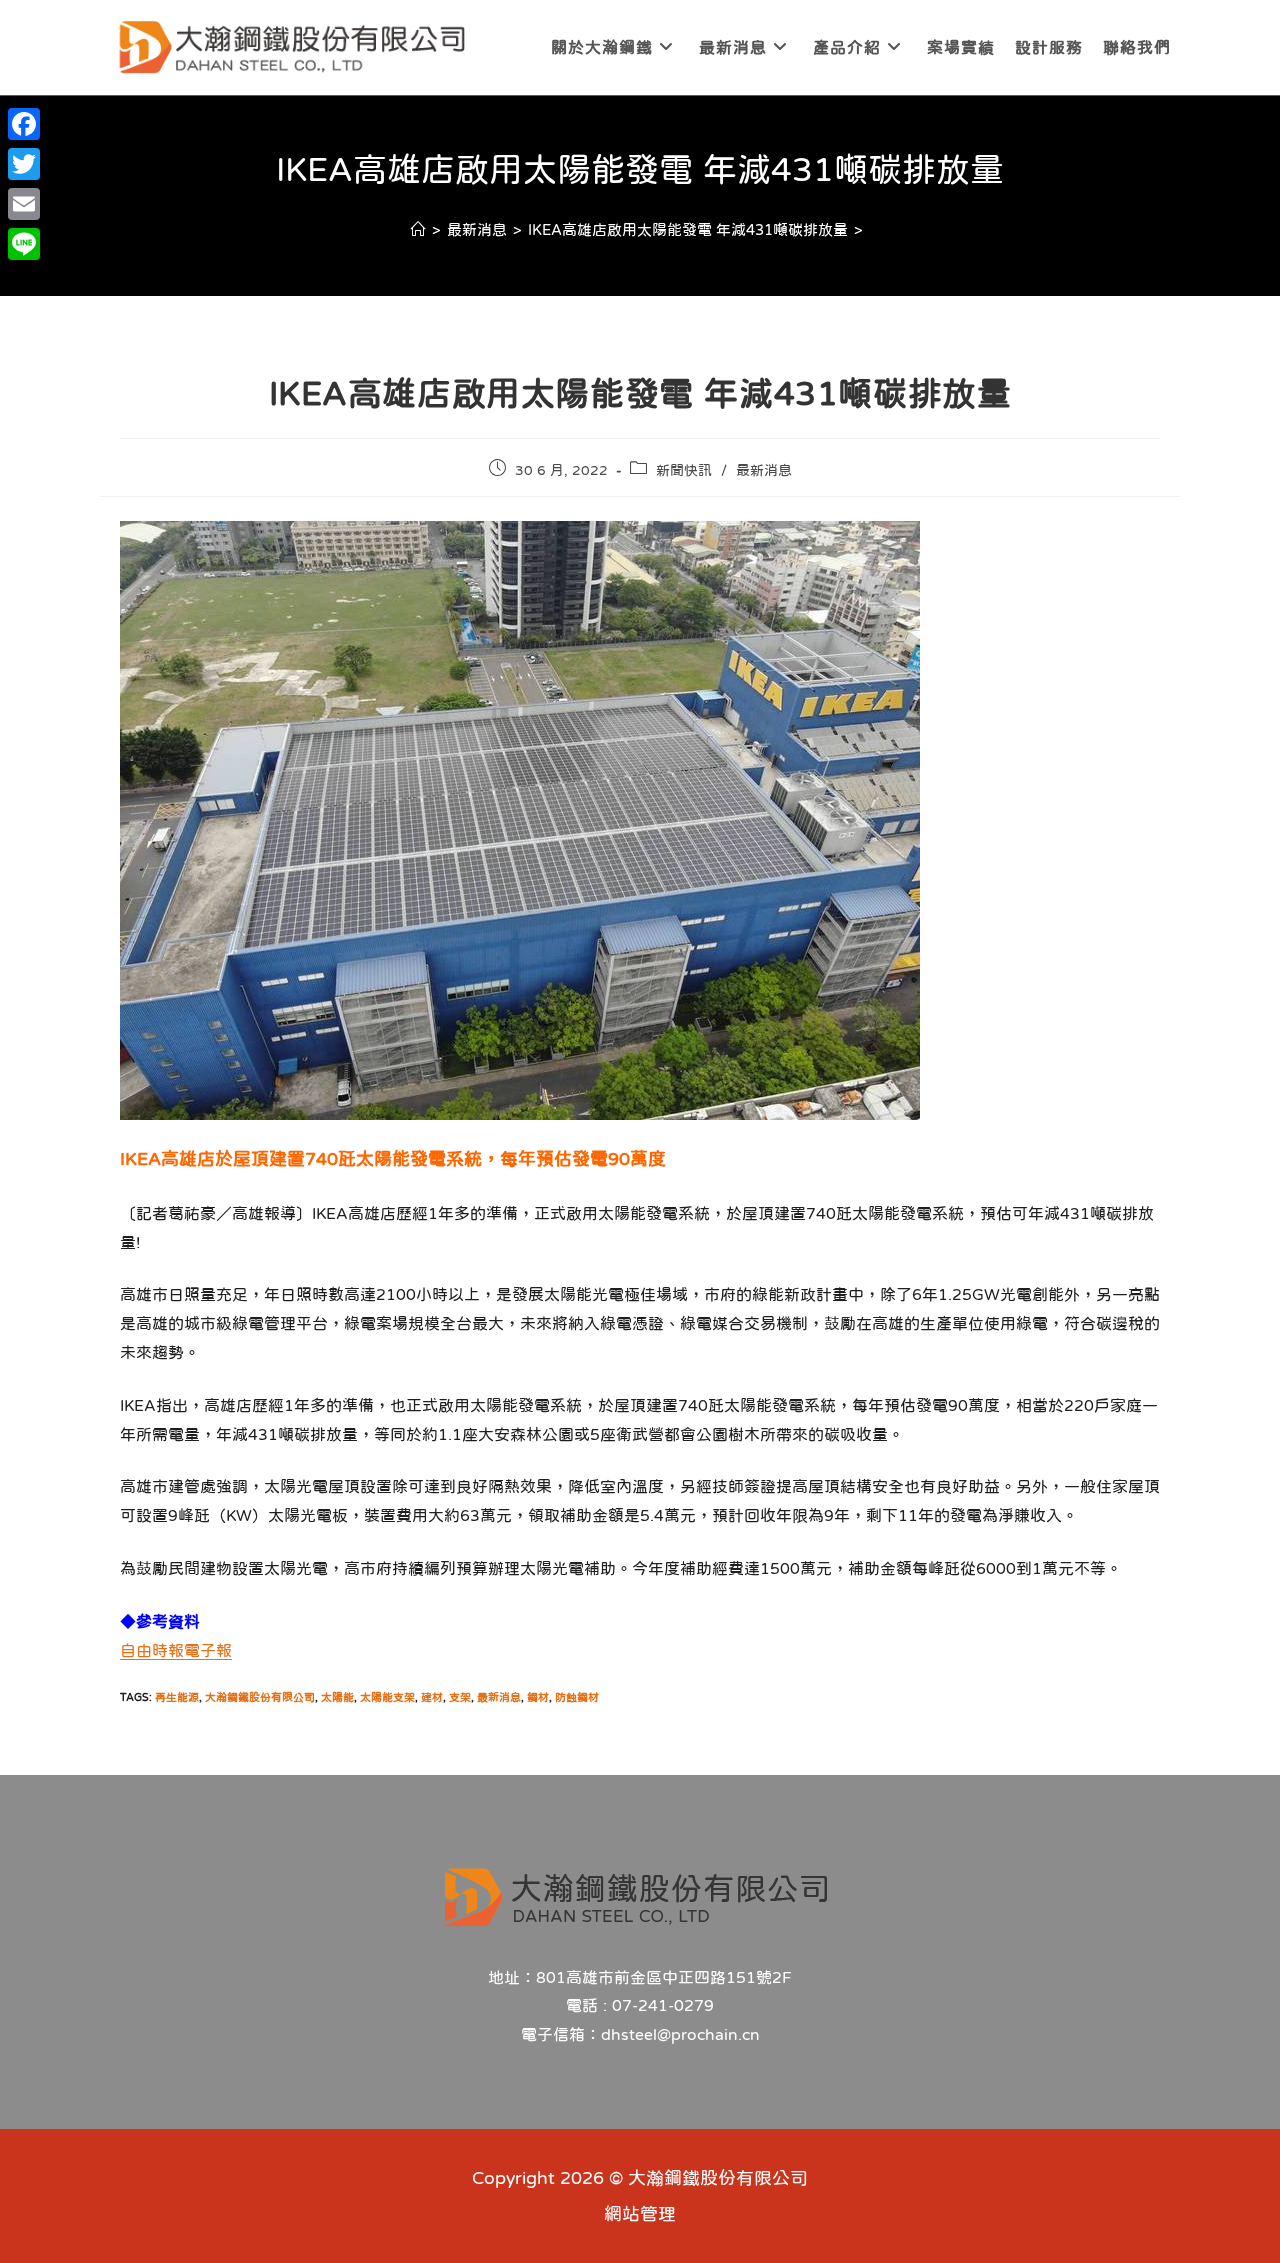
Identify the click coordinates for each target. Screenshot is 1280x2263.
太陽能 (337, 1697)
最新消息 (764, 470)
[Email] (24, 204)
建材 (432, 1697)
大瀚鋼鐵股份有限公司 (260, 1697)
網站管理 (640, 2214)
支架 (460, 1697)
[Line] (24, 244)
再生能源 (177, 1697)
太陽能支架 (387, 1697)
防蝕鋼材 (577, 1697)
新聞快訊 (684, 470)
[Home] (418, 229)
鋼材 (538, 1697)
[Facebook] (24, 124)
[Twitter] (24, 164)
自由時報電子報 (176, 1650)
